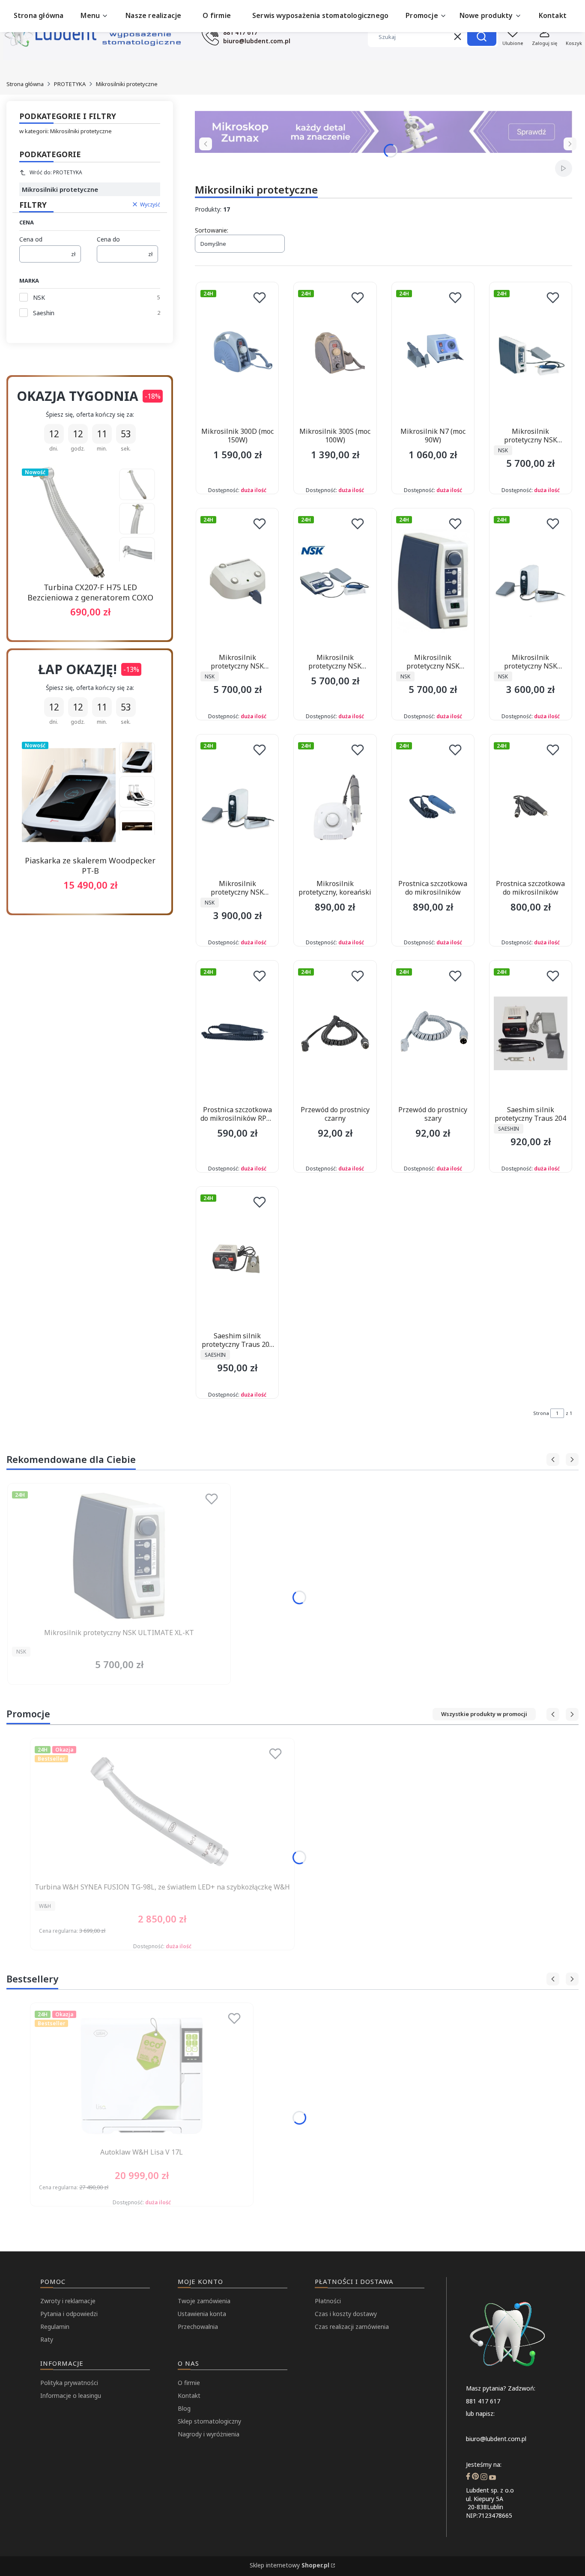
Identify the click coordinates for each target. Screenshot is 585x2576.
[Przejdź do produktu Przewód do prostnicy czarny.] (335, 1033)
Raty (47, 2339)
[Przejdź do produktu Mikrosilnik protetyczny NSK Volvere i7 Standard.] (531, 581)
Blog (184, 2408)
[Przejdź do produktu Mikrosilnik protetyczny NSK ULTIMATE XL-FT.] (237, 581)
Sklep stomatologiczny (209, 2421)
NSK (39, 297)
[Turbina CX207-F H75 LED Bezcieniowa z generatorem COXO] (69, 522)
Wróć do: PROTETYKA (56, 172)
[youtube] (492, 2477)
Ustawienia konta (202, 2314)
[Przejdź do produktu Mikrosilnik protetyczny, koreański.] (335, 807)
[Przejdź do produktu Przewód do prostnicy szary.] (433, 1033)
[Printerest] (475, 2477)
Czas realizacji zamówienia (352, 2327)
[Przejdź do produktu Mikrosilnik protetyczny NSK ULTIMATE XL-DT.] (531, 355)
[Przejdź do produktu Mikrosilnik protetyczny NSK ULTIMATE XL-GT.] (335, 581)
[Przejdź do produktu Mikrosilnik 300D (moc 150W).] (237, 355)
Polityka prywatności (69, 2383)
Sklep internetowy (290, 2565)
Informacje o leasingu (71, 2395)
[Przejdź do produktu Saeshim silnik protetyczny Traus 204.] (531, 1033)
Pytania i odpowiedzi (69, 2314)
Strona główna (25, 84)
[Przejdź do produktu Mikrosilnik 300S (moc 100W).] (335, 355)
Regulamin (55, 2327)
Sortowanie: (212, 230)
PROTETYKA (70, 84)
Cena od (31, 239)
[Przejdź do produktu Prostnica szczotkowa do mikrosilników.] (433, 807)
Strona (541, 1413)
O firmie (189, 2383)
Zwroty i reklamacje (68, 2301)
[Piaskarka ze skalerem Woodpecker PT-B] (69, 795)
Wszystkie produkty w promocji (484, 1714)
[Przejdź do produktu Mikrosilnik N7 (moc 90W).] (433, 355)
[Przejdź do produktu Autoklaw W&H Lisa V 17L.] (142, 2076)
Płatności (328, 2301)
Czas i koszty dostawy (346, 2314)
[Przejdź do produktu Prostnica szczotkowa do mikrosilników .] (531, 807)
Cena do (108, 239)
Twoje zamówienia (204, 2301)
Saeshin (44, 313)
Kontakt (189, 2395)
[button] (482, 37)
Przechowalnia (198, 2327)
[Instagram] (484, 2477)
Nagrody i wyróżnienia (209, 2434)
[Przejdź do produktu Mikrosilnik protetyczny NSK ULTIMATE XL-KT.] (433, 581)
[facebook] (468, 2477)
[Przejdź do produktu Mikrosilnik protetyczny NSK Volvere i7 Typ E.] (237, 807)
